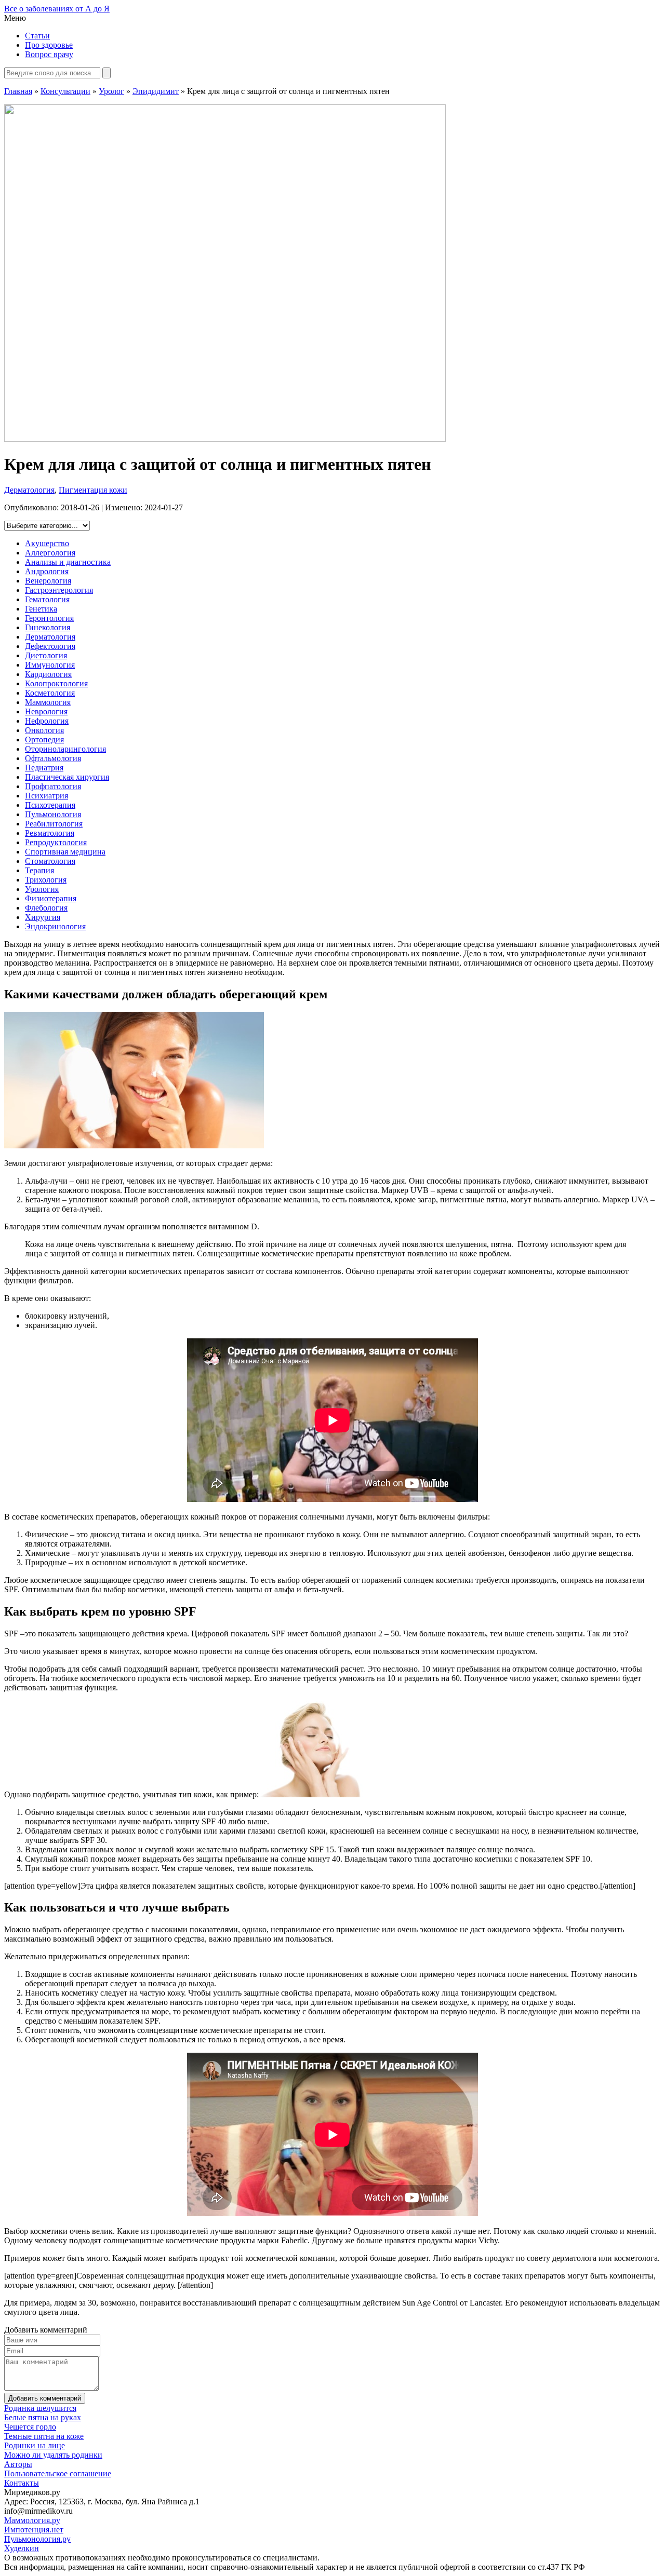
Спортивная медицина (65, 852)
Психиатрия (46, 796)
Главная (18, 91)
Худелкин (22, 2548)
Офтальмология (53, 758)
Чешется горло (30, 2427)
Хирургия (43, 917)
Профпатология (53, 786)
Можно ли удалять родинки (53, 2455)
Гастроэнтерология (59, 590)
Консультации (65, 91)
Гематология (47, 599)
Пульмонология (53, 814)
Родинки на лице (35, 2445)
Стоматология (50, 861)
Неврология (46, 711)
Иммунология (50, 665)
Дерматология (29, 490)
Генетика (41, 609)
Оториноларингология (65, 749)
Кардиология (48, 674)
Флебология (46, 908)
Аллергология (50, 553)
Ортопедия (44, 740)
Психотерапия (50, 805)
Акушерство (47, 543)
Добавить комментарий (45, 2398)
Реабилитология (54, 824)
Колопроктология (56, 683)
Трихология (46, 880)
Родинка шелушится (40, 2408)
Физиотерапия (51, 898)
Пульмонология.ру (37, 2539)
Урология (42, 889)
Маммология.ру (32, 2520)
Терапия (39, 870)
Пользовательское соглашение (58, 2473)
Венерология (48, 581)
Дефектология (50, 646)
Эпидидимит (156, 91)
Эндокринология (55, 926)
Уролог (111, 91)
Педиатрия (44, 768)
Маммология (48, 702)
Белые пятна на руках (43, 2417)
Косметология (50, 693)
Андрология (47, 571)
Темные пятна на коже (44, 2436)
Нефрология (47, 721)
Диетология (46, 655)
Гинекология (48, 627)
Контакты (22, 2483)
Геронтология (49, 618)
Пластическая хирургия (67, 777)
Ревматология (50, 833)
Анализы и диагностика (68, 562)
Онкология (44, 730)
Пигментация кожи (93, 490)
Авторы (18, 2464)
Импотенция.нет (34, 2530)
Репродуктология (56, 842)
